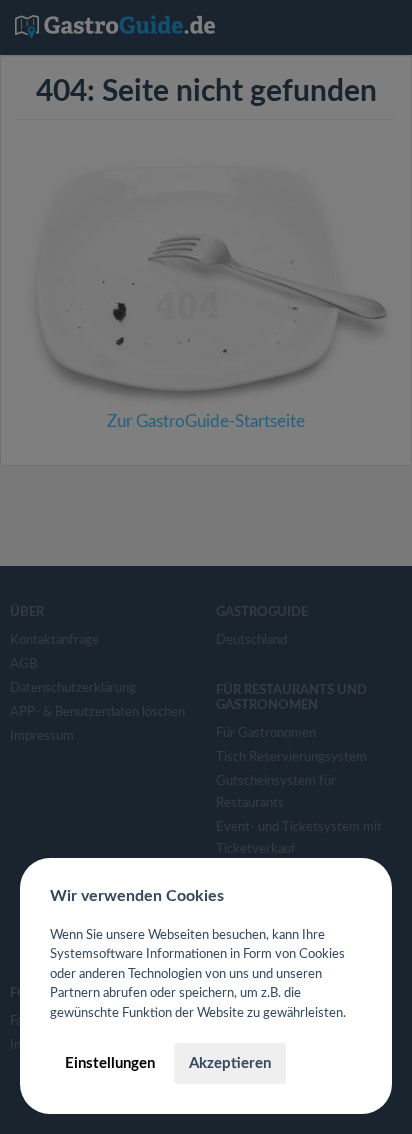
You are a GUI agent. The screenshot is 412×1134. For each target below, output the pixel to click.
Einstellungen (110, 1063)
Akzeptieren (230, 1063)
